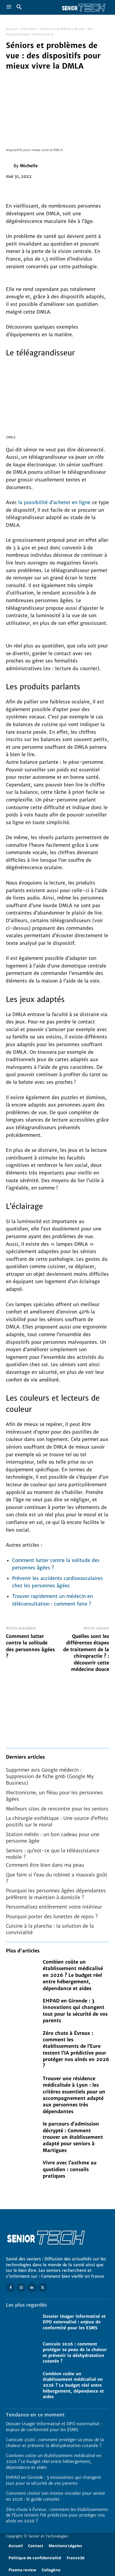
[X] (25, 190)
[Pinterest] (39, 190)
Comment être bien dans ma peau (45, 1865)
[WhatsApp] (52, 190)
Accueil (12, 29)
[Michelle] (10, 166)
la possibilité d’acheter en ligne (54, 502)
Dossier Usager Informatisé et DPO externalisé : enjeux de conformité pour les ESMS (74, 2322)
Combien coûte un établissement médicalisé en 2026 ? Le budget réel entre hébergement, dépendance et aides (73, 1975)
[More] (66, 190)
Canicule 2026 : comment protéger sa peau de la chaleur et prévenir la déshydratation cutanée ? (75, 2353)
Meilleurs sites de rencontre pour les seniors (57, 1809)
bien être (28, 29)
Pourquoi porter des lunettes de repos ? (52, 1916)
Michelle (29, 166)
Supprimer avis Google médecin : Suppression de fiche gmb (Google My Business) (50, 1776)
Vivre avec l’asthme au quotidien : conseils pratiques (70, 2169)
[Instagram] (21, 2288)
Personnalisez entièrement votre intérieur (54, 1907)
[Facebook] (12, 190)
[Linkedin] (32, 2288)
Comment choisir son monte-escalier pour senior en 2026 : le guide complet (56, 2496)
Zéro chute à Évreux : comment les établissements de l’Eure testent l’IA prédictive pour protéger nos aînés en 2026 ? (57, 2515)
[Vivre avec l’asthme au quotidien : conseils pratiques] (21, 2169)
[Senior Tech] (83, 7)
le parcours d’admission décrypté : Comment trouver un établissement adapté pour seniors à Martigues (73, 2137)
